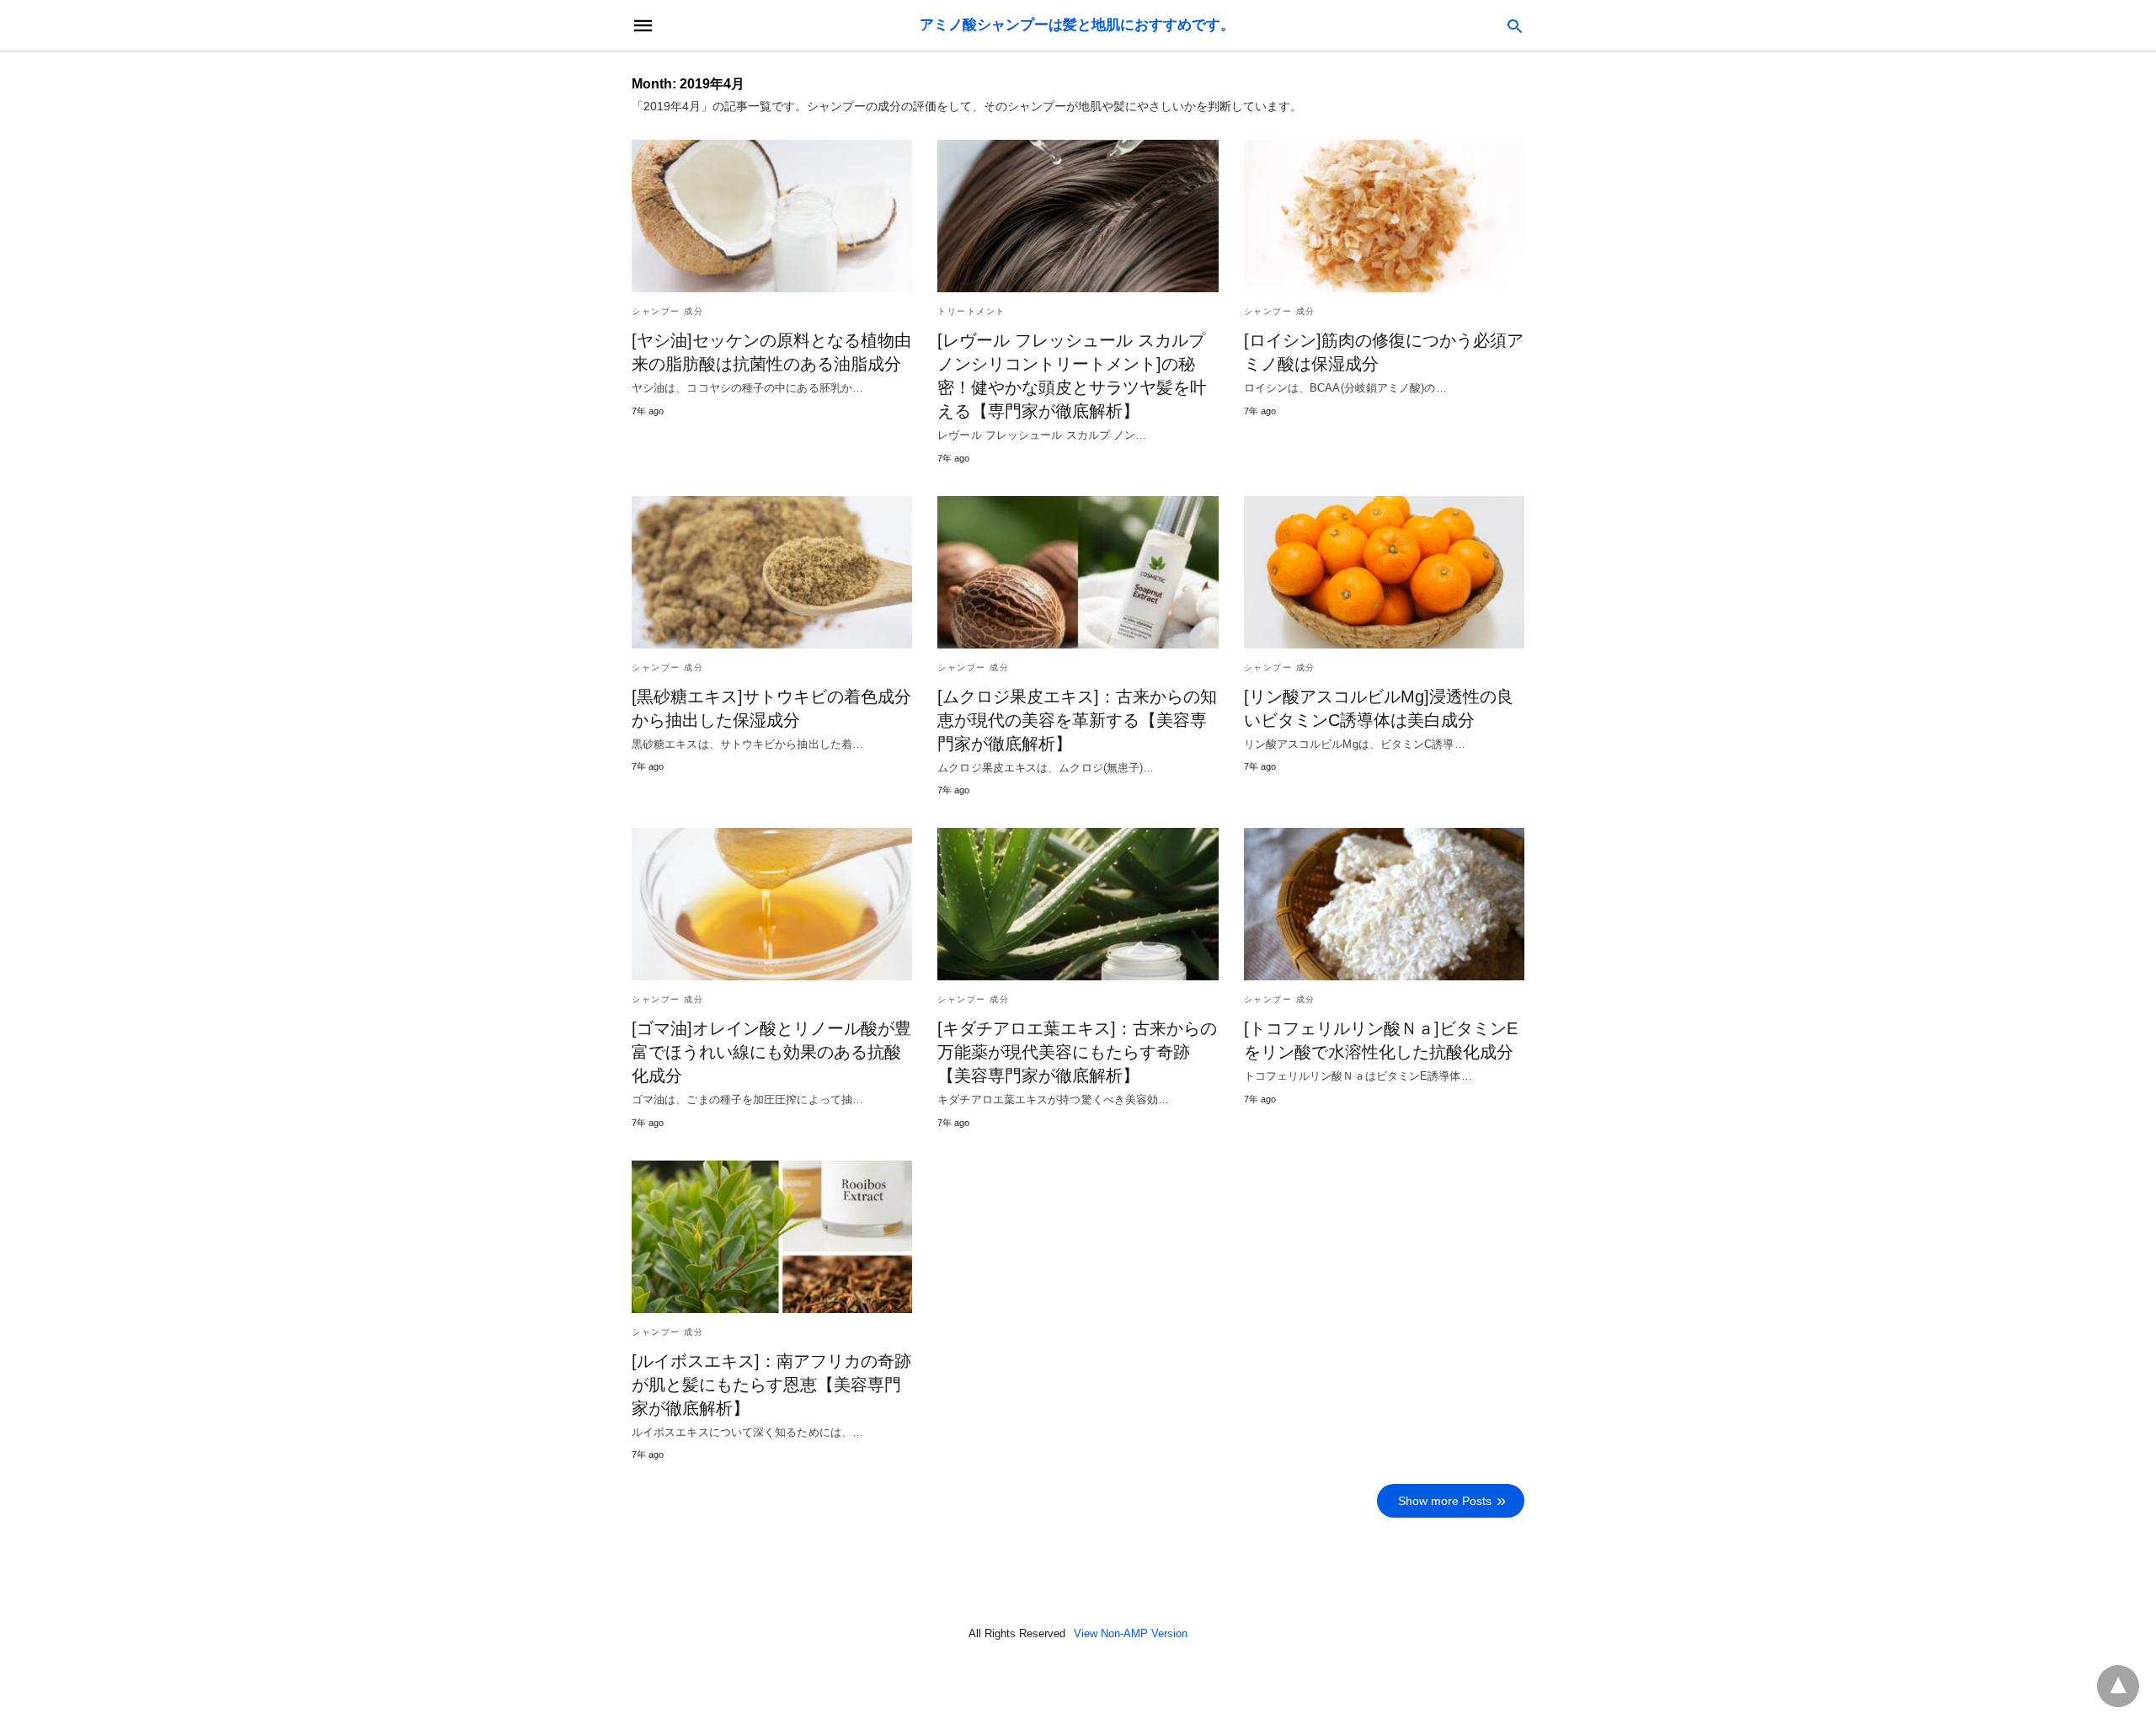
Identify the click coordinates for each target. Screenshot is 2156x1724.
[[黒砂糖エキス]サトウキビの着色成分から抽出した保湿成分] (772, 572)
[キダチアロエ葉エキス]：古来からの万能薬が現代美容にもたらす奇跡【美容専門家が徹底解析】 (1077, 1052)
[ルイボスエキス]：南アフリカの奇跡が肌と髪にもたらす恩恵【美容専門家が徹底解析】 (771, 1385)
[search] (1515, 26)
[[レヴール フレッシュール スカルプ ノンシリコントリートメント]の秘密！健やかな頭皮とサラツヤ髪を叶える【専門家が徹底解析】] (1078, 216)
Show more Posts (1445, 1501)
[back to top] (2118, 1686)
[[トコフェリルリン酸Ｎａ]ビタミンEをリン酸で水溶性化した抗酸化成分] (1384, 904)
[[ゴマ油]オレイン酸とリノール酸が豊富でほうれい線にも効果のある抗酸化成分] (772, 904)
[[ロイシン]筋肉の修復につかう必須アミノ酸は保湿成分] (1384, 216)
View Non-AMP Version (1131, 1633)
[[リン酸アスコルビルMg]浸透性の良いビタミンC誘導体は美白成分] (1384, 572)
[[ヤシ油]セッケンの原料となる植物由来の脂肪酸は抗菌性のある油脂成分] (772, 216)
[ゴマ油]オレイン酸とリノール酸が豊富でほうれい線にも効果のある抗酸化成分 (771, 1052)
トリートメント (971, 311)
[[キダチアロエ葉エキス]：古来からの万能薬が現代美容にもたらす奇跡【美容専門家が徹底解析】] (1078, 904)
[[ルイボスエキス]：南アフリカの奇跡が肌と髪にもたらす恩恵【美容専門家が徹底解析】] (772, 1237)
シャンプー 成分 (667, 311)
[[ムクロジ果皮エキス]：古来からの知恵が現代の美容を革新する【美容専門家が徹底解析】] (1078, 572)
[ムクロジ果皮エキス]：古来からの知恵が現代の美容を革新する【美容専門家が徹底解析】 (1077, 720)
